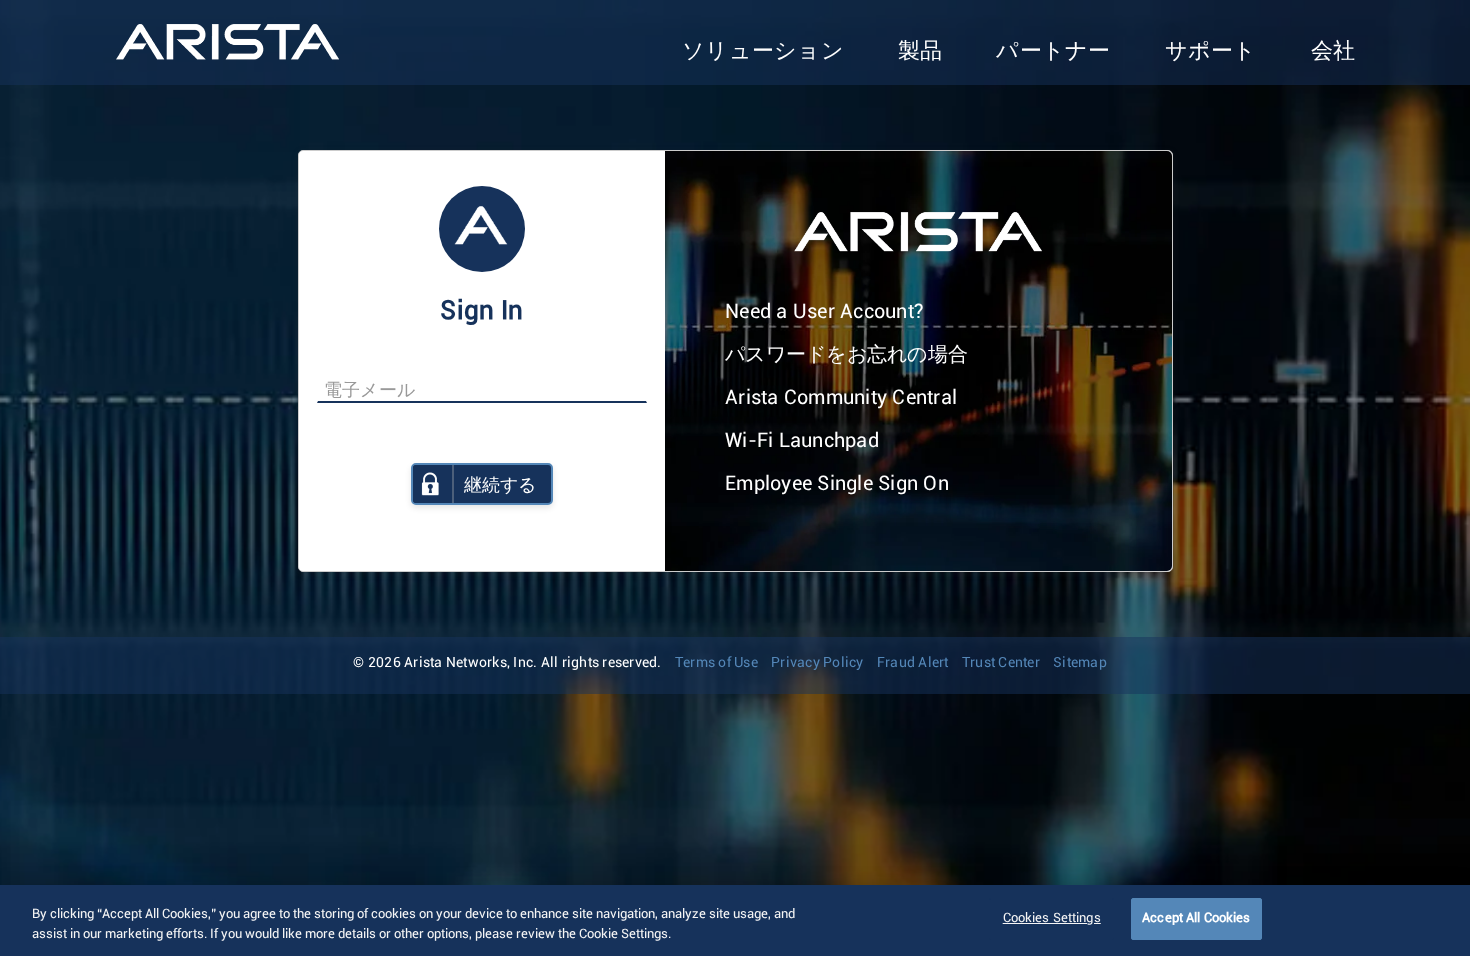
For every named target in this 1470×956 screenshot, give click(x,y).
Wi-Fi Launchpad (802, 441)
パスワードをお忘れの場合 (846, 355)
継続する (500, 486)
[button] (763, 52)
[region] (735, 920)
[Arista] (227, 42)
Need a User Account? (824, 312)
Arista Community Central (841, 398)
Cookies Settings (1052, 918)
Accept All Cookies (1196, 918)
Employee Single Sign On (837, 484)
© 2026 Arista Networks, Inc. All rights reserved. (507, 663)
